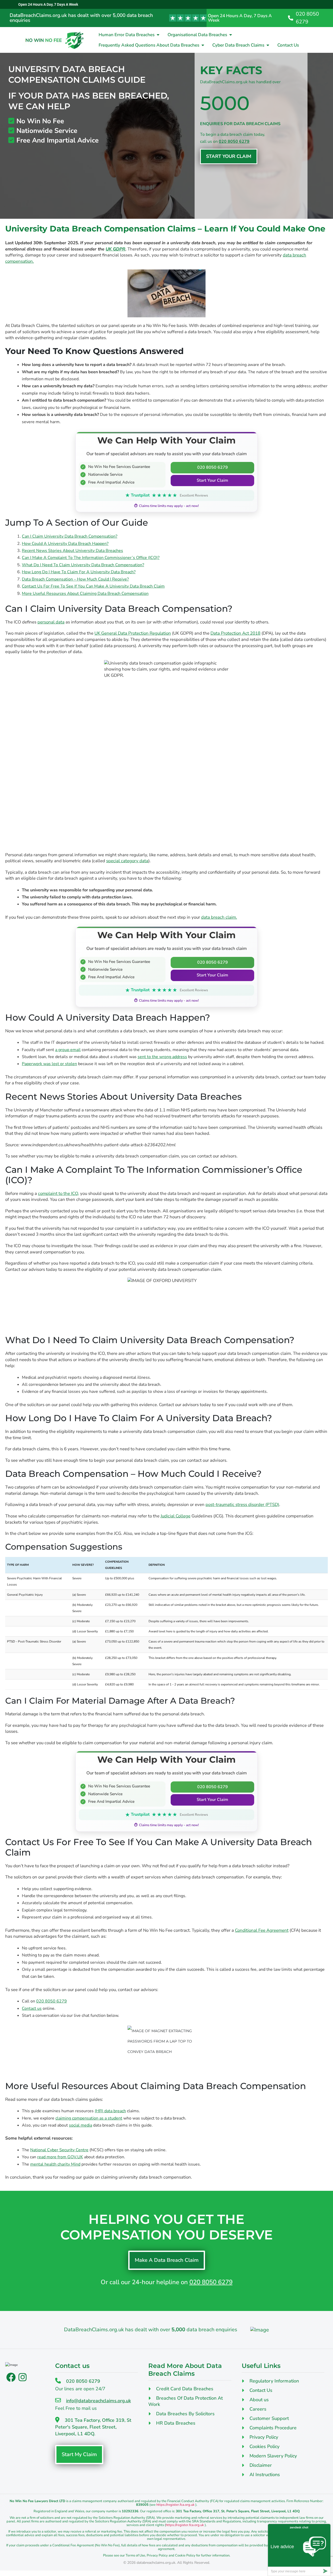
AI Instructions (265, 2475)
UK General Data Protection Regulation (133, 633)
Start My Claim (79, 2454)
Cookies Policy (264, 2446)
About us (259, 2400)
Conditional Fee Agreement (262, 1930)
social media (81, 2125)
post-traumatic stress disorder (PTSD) (242, 1505)
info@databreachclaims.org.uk (98, 2401)
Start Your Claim (212, 480)
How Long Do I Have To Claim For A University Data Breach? (79, 572)
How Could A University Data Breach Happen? (65, 544)
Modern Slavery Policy (273, 2456)
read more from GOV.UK (60, 2157)
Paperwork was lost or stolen (49, 1064)
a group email (68, 1050)
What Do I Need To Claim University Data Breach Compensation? (83, 565)
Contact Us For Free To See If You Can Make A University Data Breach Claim (93, 586)
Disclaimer (261, 2465)
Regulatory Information (274, 2381)
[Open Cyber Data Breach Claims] (268, 45)
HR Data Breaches (176, 2423)
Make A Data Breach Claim (167, 2260)
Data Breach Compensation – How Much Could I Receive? (75, 579)
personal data (51, 622)
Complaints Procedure (273, 2428)
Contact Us (261, 2390)
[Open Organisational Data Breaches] (231, 35)
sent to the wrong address (162, 1057)
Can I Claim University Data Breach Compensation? (70, 536)
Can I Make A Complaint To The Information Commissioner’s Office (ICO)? (91, 558)
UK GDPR (116, 249)
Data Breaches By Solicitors (185, 2414)
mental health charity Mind (55, 2164)
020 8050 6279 (234, 141)
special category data (127, 861)
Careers (258, 2409)
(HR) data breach (110, 2111)
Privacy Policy (264, 2437)
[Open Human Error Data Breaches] (158, 35)
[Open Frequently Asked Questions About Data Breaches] (203, 45)
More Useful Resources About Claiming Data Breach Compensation (85, 594)
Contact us (32, 2008)
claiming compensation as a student (89, 2118)
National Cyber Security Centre (59, 2150)
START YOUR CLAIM (229, 156)
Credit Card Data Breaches (185, 2389)
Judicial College (175, 1516)
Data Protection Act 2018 (235, 633)
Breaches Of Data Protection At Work (185, 2401)
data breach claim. (219, 917)
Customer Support (269, 2418)
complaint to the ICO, (59, 1193)
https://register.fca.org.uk (175, 2505)
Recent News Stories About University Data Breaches (72, 551)
